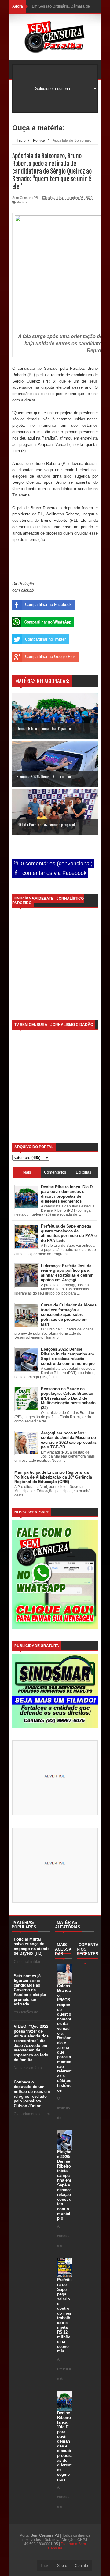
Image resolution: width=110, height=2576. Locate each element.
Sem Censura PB (45, 2535)
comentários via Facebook (54, 873)
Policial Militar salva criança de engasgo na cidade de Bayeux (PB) (32, 1946)
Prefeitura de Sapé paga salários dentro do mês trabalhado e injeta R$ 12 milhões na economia (64, 2315)
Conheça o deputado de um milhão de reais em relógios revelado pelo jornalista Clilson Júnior (32, 2094)
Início (45, 2566)
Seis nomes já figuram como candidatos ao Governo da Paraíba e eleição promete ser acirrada (30, 1990)
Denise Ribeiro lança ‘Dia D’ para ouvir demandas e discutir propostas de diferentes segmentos (64, 2446)
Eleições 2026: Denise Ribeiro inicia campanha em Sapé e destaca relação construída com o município (64, 2185)
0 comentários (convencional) (56, 864)
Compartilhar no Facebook (48, 604)
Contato (81, 2566)
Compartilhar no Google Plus (50, 657)
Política (22, 202)
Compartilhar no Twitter (45, 639)
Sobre (62, 2566)
